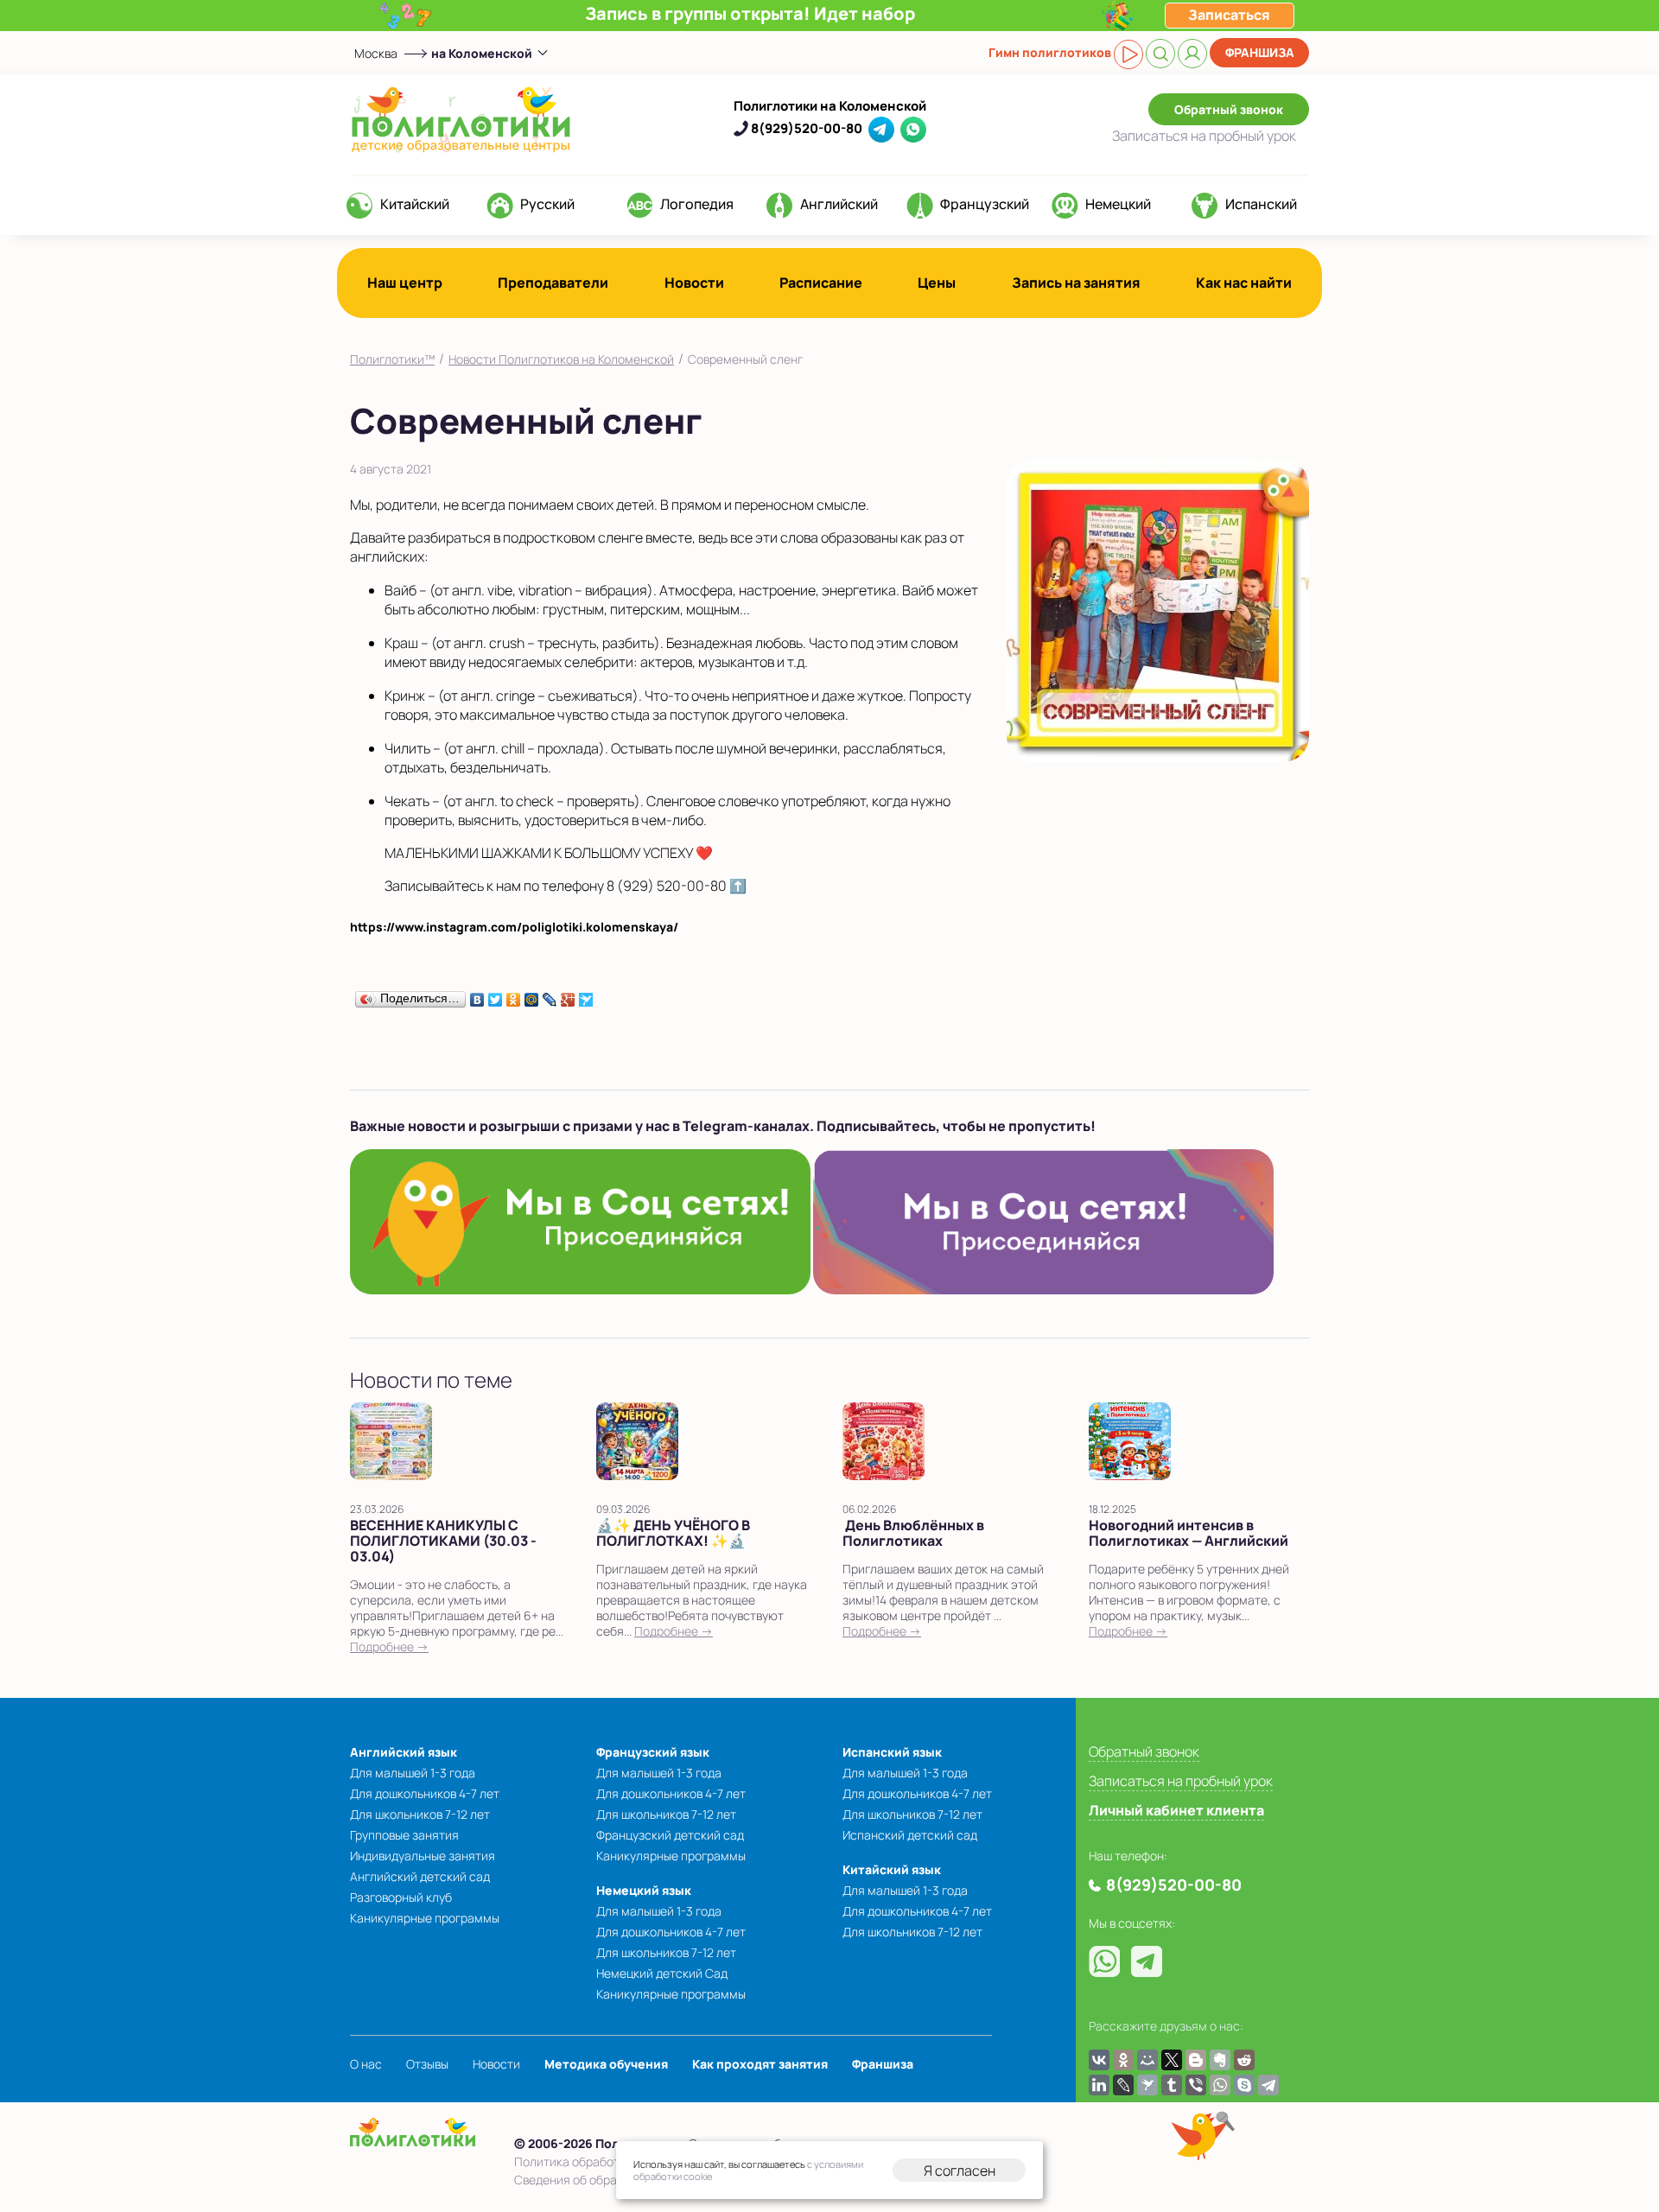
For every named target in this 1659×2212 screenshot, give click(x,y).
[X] (1172, 2060)
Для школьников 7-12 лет (420, 1814)
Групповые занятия (404, 1835)
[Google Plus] (568, 995)
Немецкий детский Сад (662, 1973)
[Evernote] (1220, 2060)
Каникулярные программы (425, 1918)
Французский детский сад (670, 1835)
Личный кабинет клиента (1176, 1810)
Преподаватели (553, 283)
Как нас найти (1244, 283)
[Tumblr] (1172, 2085)
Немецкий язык (644, 1890)
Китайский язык (892, 1869)
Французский (985, 204)
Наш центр (405, 283)
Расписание (821, 283)
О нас (366, 2064)
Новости (694, 283)
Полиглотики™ (392, 359)
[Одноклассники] (514, 995)
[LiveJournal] (550, 995)
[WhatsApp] (1220, 2085)
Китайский (415, 204)
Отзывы (427, 2064)
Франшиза (1260, 52)
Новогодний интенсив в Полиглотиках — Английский (1189, 1533)
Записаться (1204, 136)
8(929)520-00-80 (807, 128)
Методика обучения (606, 2064)
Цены (937, 283)
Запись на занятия (1076, 283)
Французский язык (653, 1752)
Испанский (1261, 204)
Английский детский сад (420, 1876)
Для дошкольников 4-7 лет (425, 1793)
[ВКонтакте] (477, 995)
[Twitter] (496, 995)
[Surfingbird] (586, 995)
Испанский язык (892, 1752)
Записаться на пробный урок (1181, 1781)
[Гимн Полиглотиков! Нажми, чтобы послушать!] (1128, 54)
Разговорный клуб (401, 1897)
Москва (376, 53)
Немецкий (1118, 204)
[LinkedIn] (1099, 2085)
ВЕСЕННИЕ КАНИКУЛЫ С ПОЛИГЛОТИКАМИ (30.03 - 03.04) (443, 1541)
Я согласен (960, 2171)
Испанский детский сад (910, 1835)
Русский (547, 204)
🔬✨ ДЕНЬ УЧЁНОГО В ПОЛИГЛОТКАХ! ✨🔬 (673, 1533)
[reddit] (1244, 2060)
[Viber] (1196, 2085)
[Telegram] (1268, 2085)
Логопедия (697, 204)
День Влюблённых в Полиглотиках (913, 1533)
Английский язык (404, 1752)
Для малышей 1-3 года (413, 1773)
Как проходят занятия (760, 2064)
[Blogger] (1196, 2060)
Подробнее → (389, 1646)
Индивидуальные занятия (423, 1856)
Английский (839, 204)
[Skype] (1244, 2085)
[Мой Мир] (532, 995)
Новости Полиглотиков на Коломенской (561, 359)
